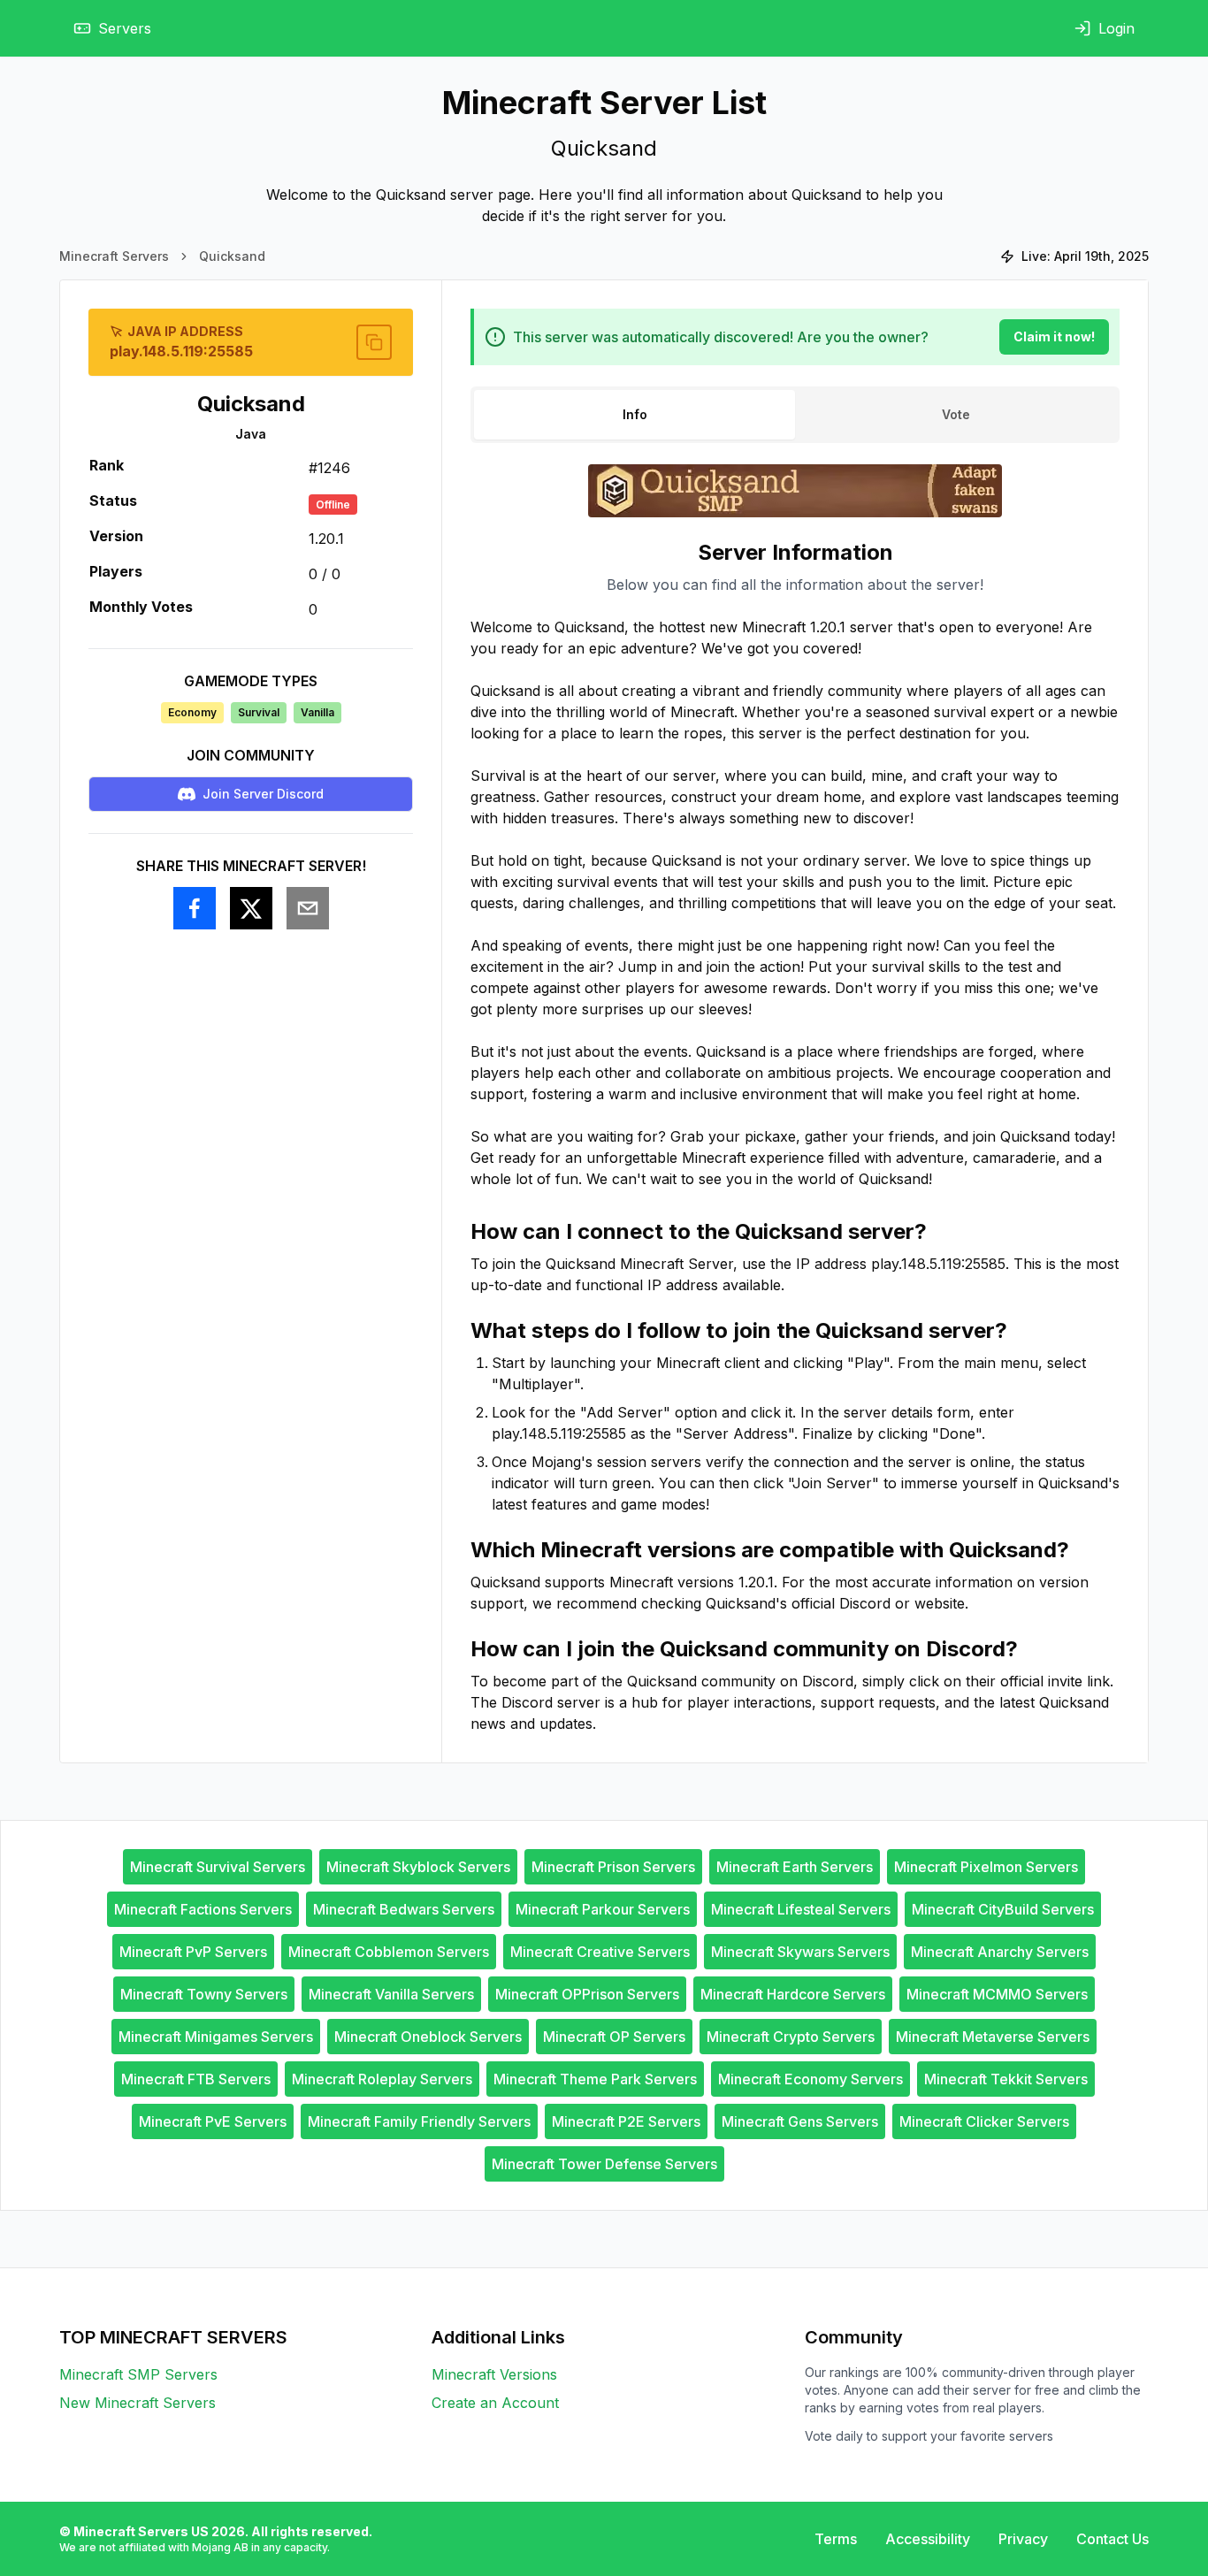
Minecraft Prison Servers (613, 1867)
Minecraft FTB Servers (196, 2079)
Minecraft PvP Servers (193, 1952)
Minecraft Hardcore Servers (793, 1994)
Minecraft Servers (114, 256)
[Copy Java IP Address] (374, 342)
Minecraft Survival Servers (218, 1867)
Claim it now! (1054, 336)
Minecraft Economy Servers (810, 2079)
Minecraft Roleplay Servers (382, 2079)
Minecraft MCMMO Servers (997, 1994)
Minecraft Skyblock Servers (418, 1867)
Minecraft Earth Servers (795, 1867)
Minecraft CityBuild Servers (1003, 1909)
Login (1116, 28)
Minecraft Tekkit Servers (1006, 2079)
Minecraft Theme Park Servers (595, 2079)
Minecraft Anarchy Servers (1000, 1952)
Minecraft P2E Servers (626, 2121)
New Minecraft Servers (138, 2403)
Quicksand (232, 256)
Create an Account (495, 2403)
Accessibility (928, 2539)
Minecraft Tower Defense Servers (604, 2164)
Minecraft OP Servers (614, 2037)
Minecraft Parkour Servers (603, 1909)
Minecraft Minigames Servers (216, 2037)
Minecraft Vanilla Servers (391, 1994)
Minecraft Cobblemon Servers (389, 1952)
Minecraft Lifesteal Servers (801, 1909)
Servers (125, 28)
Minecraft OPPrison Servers (587, 1994)
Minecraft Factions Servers (203, 1909)
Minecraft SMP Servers (138, 2374)
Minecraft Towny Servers (204, 1994)
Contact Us (1112, 2539)
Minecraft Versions (494, 2374)
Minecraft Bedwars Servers (404, 1909)
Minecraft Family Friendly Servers (419, 2121)
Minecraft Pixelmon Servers (986, 1867)
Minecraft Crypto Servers (791, 2037)
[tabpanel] (795, 1136)
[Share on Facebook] (195, 908)
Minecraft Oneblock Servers (428, 2037)
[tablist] (795, 415)
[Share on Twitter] (251, 908)
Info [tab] (635, 414)
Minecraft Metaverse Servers (993, 2037)
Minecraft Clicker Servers (984, 2121)
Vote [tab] (956, 414)
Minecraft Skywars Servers (800, 1952)
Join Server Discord (263, 794)
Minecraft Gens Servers (800, 2121)
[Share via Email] (308, 908)
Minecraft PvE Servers (213, 2121)
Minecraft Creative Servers (600, 1952)
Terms (836, 2539)
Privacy (1023, 2539)
